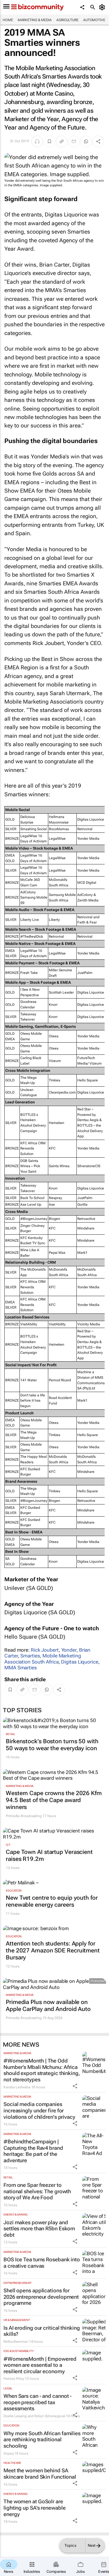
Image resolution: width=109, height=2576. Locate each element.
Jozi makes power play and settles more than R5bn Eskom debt (39, 2229)
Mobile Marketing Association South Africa (43, 1659)
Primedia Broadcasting (24, 1816)
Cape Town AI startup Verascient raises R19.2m (49, 1855)
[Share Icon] (75, 2086)
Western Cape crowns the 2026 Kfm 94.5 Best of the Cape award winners (54, 1800)
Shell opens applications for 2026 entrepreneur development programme (41, 2297)
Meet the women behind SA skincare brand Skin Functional (40, 2474)
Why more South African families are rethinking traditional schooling (42, 2440)
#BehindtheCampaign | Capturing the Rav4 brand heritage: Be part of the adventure (33, 2151)
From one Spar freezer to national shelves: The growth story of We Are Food (37, 2191)
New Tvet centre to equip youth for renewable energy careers (52, 1901)
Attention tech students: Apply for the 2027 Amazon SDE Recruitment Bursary (53, 1950)
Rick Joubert (45, 1650)
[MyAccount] (103, 7)
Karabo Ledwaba (17, 2087)
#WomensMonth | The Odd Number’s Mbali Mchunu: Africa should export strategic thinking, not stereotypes (42, 2070)
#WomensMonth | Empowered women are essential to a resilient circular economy (40, 2365)
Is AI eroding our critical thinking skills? (42, 2331)
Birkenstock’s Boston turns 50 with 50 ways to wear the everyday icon (52, 1745)
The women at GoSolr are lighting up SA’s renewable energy (34, 2508)
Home (8, 20)
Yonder (69, 1650)
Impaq (9, 2453)
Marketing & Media (35, 20)
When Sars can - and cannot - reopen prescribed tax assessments (37, 2402)
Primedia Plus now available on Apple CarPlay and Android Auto (48, 2005)
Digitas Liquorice (79, 1662)
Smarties (30, 1656)
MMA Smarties (21, 1668)
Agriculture (67, 20)
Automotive (94, 20)
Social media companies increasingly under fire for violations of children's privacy (39, 2110)
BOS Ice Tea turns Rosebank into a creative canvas (42, 2263)
